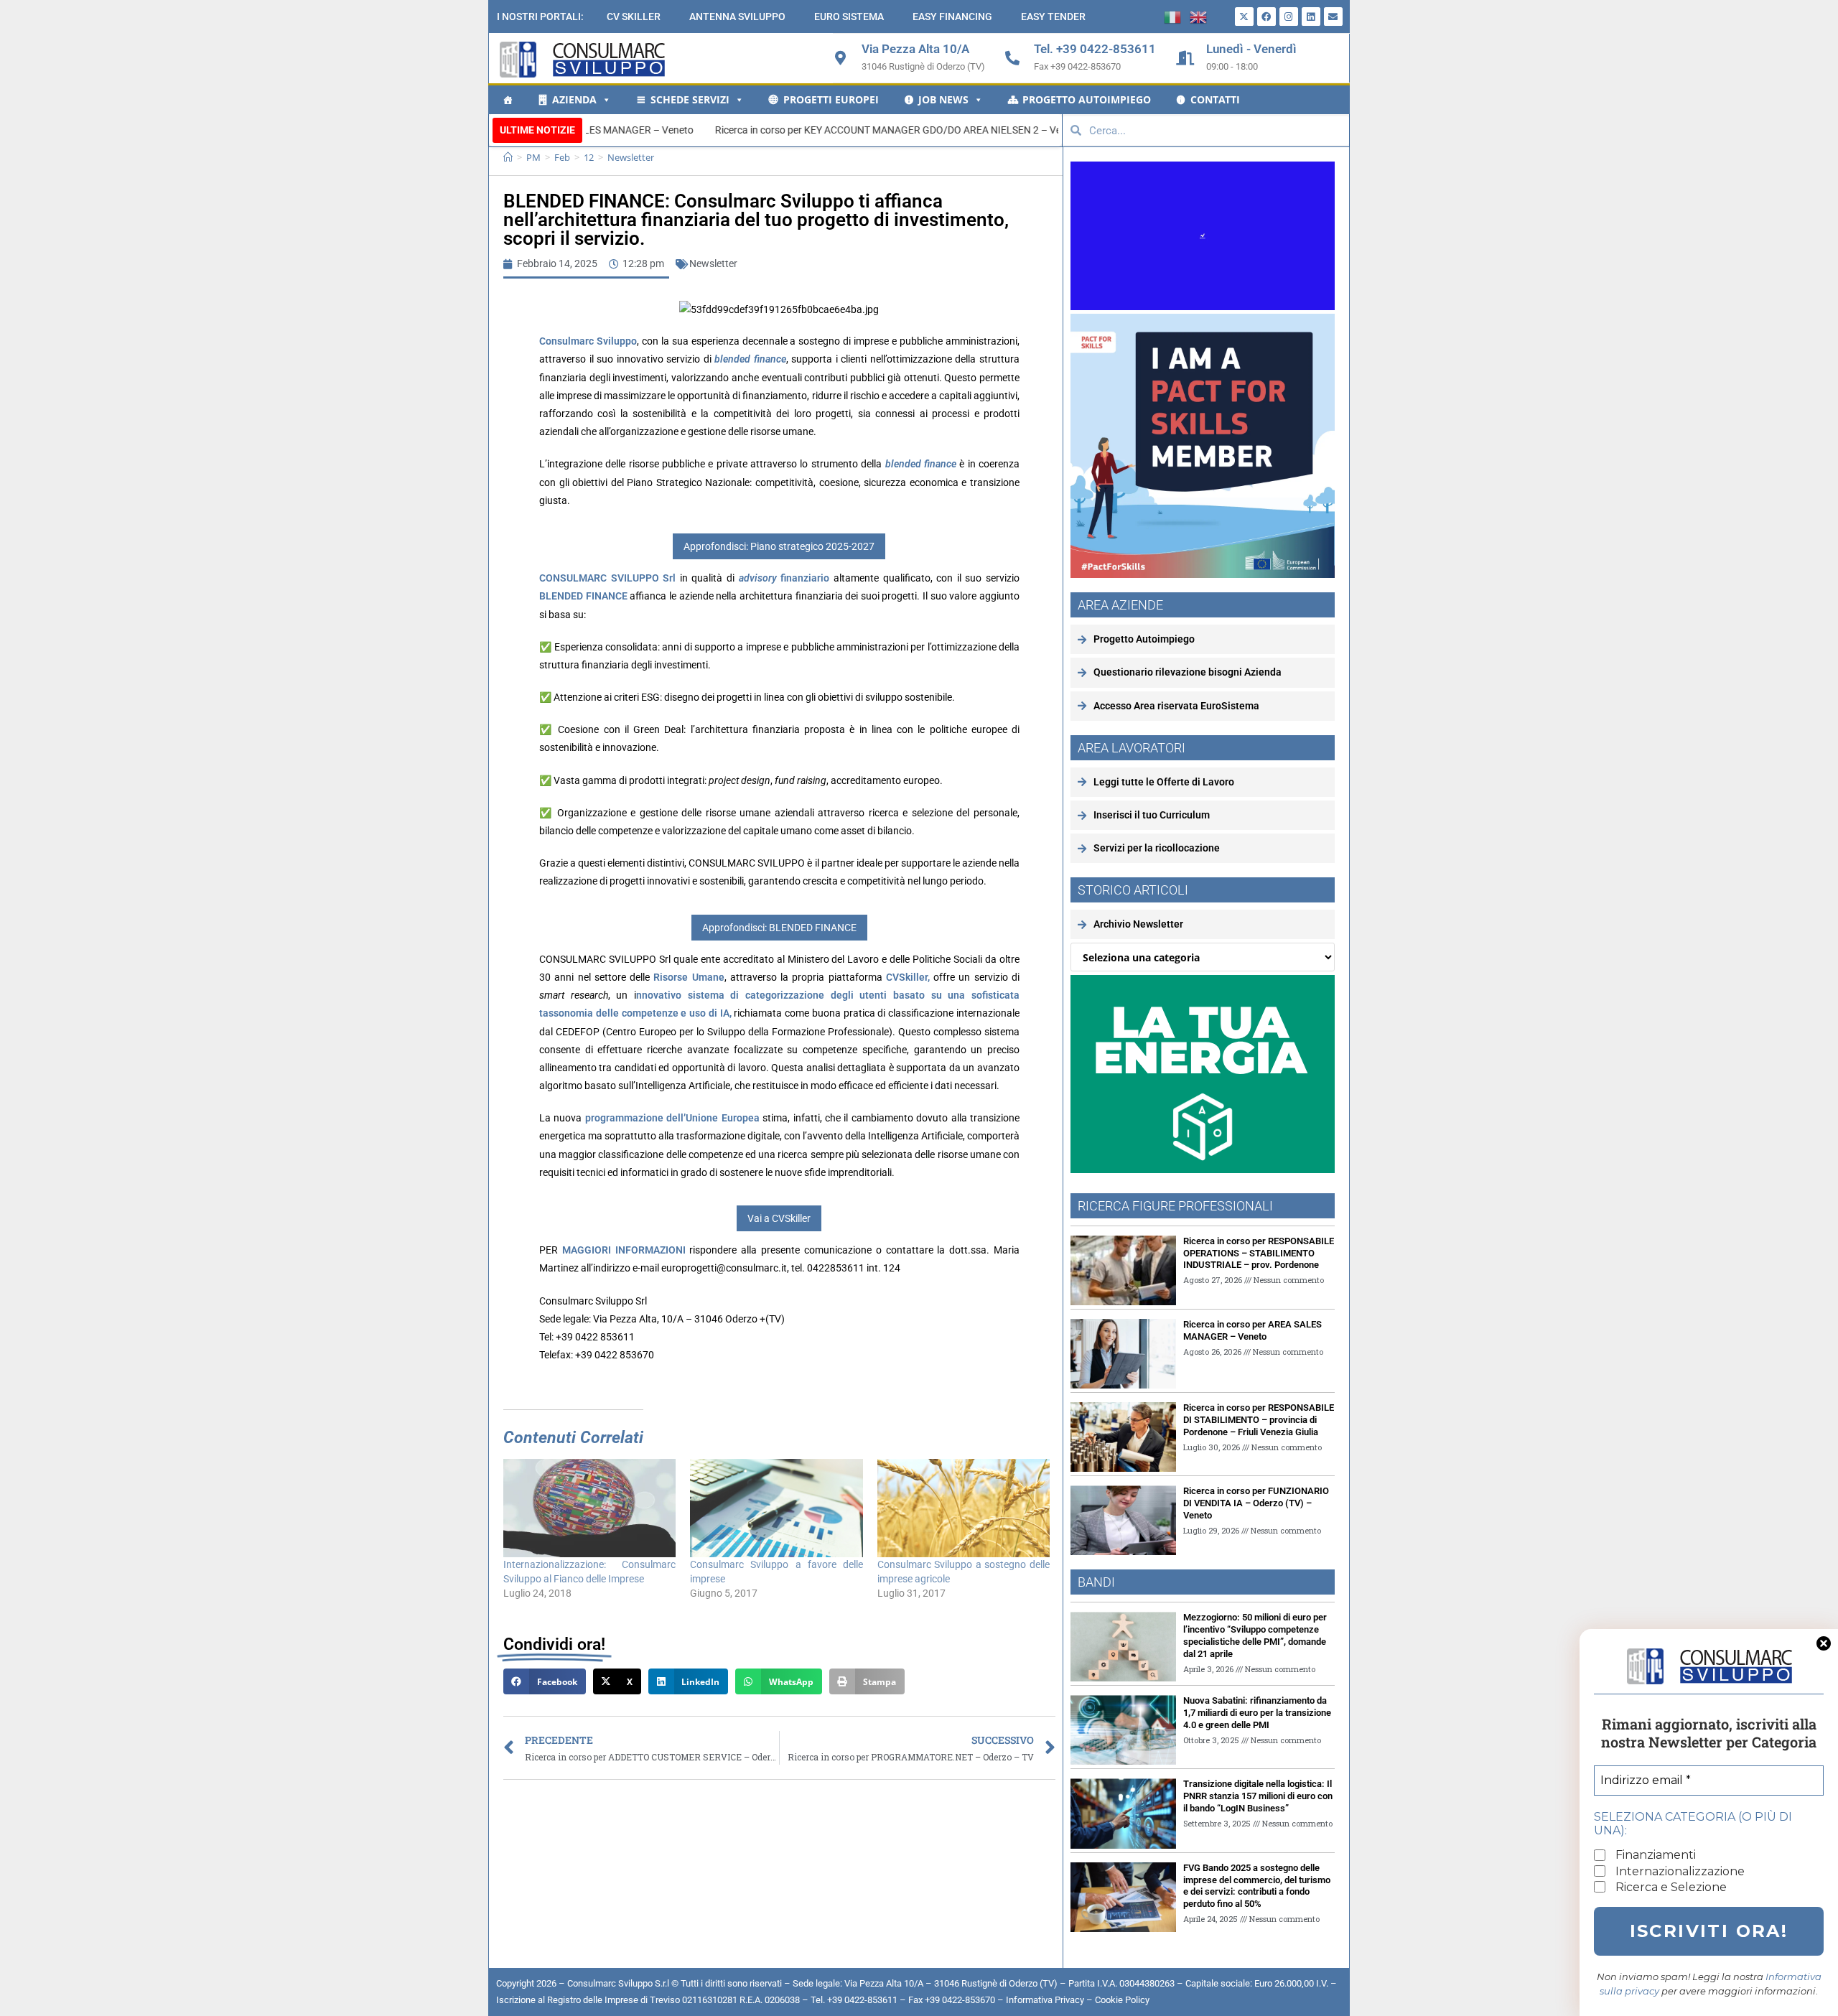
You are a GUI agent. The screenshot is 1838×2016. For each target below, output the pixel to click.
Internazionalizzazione (1679, 1871)
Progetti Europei (831, 99)
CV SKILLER (634, 17)
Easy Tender (1053, 17)
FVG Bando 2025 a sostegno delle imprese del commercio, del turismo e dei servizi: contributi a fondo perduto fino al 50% (1257, 1886)
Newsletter (631, 157)
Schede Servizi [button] (690, 99)
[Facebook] (1266, 17)
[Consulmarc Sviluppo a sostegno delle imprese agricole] (964, 1508)
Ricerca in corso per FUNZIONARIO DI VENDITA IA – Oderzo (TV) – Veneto (1256, 1503)
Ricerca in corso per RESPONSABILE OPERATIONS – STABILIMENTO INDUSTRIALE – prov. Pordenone (1259, 1253)
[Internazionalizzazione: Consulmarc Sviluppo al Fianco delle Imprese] (589, 1508)
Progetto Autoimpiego (1087, 99)
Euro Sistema (849, 17)
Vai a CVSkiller (779, 1218)
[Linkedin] (1311, 17)
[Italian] (1177, 16)
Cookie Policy (1122, 2000)
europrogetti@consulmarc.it (724, 1268)
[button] (545, 1681)
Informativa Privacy (1045, 2000)
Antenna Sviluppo (737, 17)
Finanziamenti (1654, 1855)
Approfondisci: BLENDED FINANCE (779, 928)
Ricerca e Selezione (1670, 1887)
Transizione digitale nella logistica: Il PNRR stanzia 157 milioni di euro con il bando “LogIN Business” (1258, 1796)
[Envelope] (1333, 17)
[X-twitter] (1244, 17)
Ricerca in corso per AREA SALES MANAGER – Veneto (1252, 1330)
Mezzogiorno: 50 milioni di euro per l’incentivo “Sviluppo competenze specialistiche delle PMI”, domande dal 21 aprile (1255, 1635)
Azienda (574, 99)
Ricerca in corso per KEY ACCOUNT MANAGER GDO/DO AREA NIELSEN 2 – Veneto (736, 130)
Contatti (1215, 99)
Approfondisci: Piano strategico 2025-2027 (779, 546)
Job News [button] (943, 99)
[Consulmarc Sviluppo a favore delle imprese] (776, 1508)
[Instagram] (1289, 17)
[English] (1203, 16)
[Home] (508, 100)
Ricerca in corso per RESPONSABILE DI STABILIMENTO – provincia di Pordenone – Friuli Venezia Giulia (1259, 1420)
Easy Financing (952, 17)
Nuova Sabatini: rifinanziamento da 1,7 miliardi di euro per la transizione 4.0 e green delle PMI (1257, 1713)
